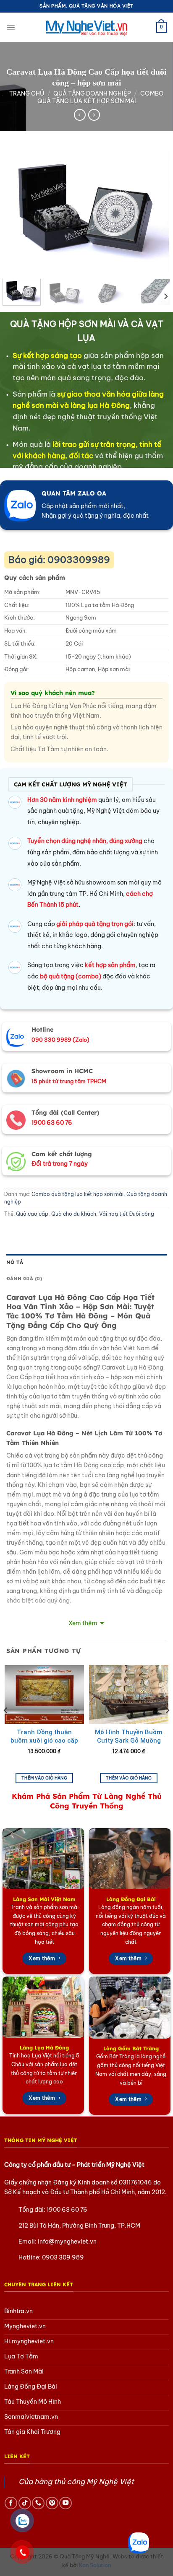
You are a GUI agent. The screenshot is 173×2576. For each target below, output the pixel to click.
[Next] (155, 210)
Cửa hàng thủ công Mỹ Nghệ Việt (76, 2482)
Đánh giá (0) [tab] (24, 1278)
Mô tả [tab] (15, 1262)
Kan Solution (95, 2565)
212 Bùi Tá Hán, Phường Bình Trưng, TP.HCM (79, 2226)
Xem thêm (83, 1623)
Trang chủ (27, 93)
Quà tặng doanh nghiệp (92, 93)
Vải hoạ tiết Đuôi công (127, 1214)
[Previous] (18, 210)
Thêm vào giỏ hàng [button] (44, 1778)
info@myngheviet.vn (67, 2241)
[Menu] (11, 27)
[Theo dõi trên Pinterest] (52, 2503)
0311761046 (135, 2182)
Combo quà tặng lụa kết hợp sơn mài (101, 97)
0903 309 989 (63, 2257)
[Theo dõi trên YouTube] (66, 2503)
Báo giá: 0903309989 (59, 560)
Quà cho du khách (74, 1214)
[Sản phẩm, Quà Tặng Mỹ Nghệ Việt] (86, 27)
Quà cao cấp (32, 1214)
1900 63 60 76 (67, 2210)
